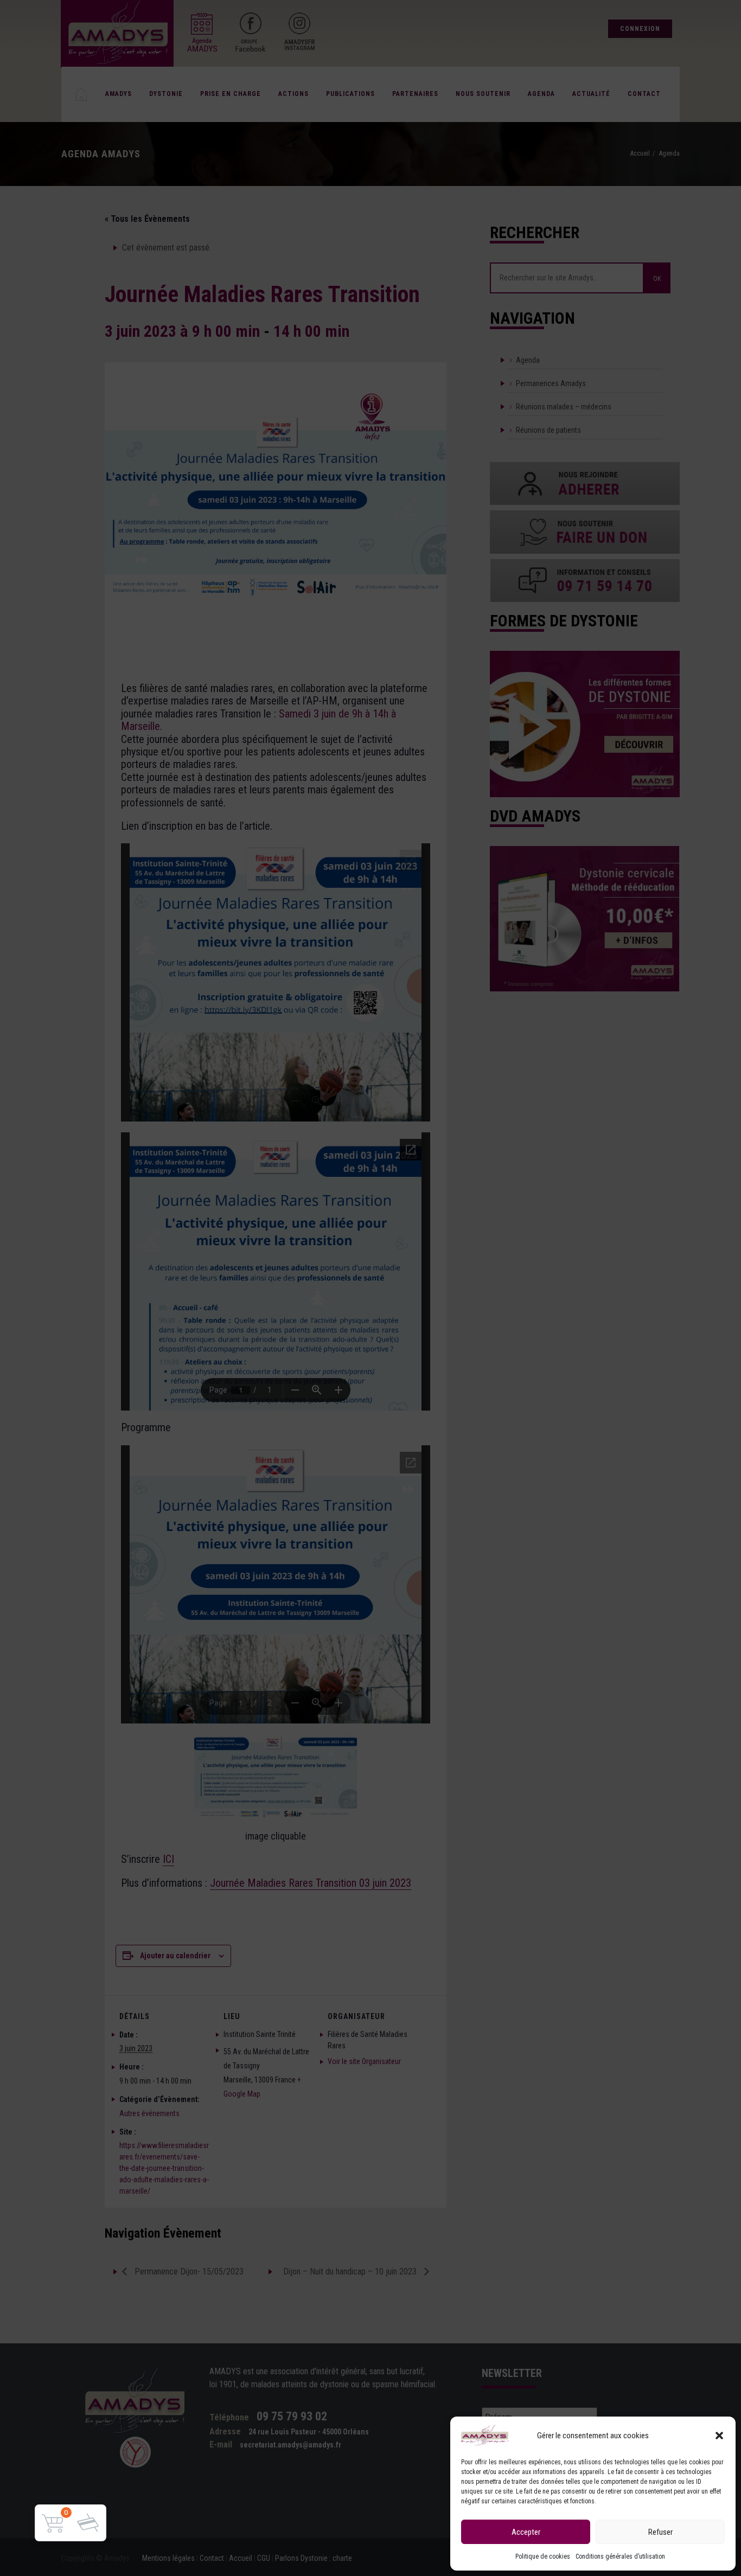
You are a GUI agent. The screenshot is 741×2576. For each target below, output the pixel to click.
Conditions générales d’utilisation (620, 2556)
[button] (719, 2436)
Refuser (660, 2532)
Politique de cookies (543, 2556)
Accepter (526, 2532)
